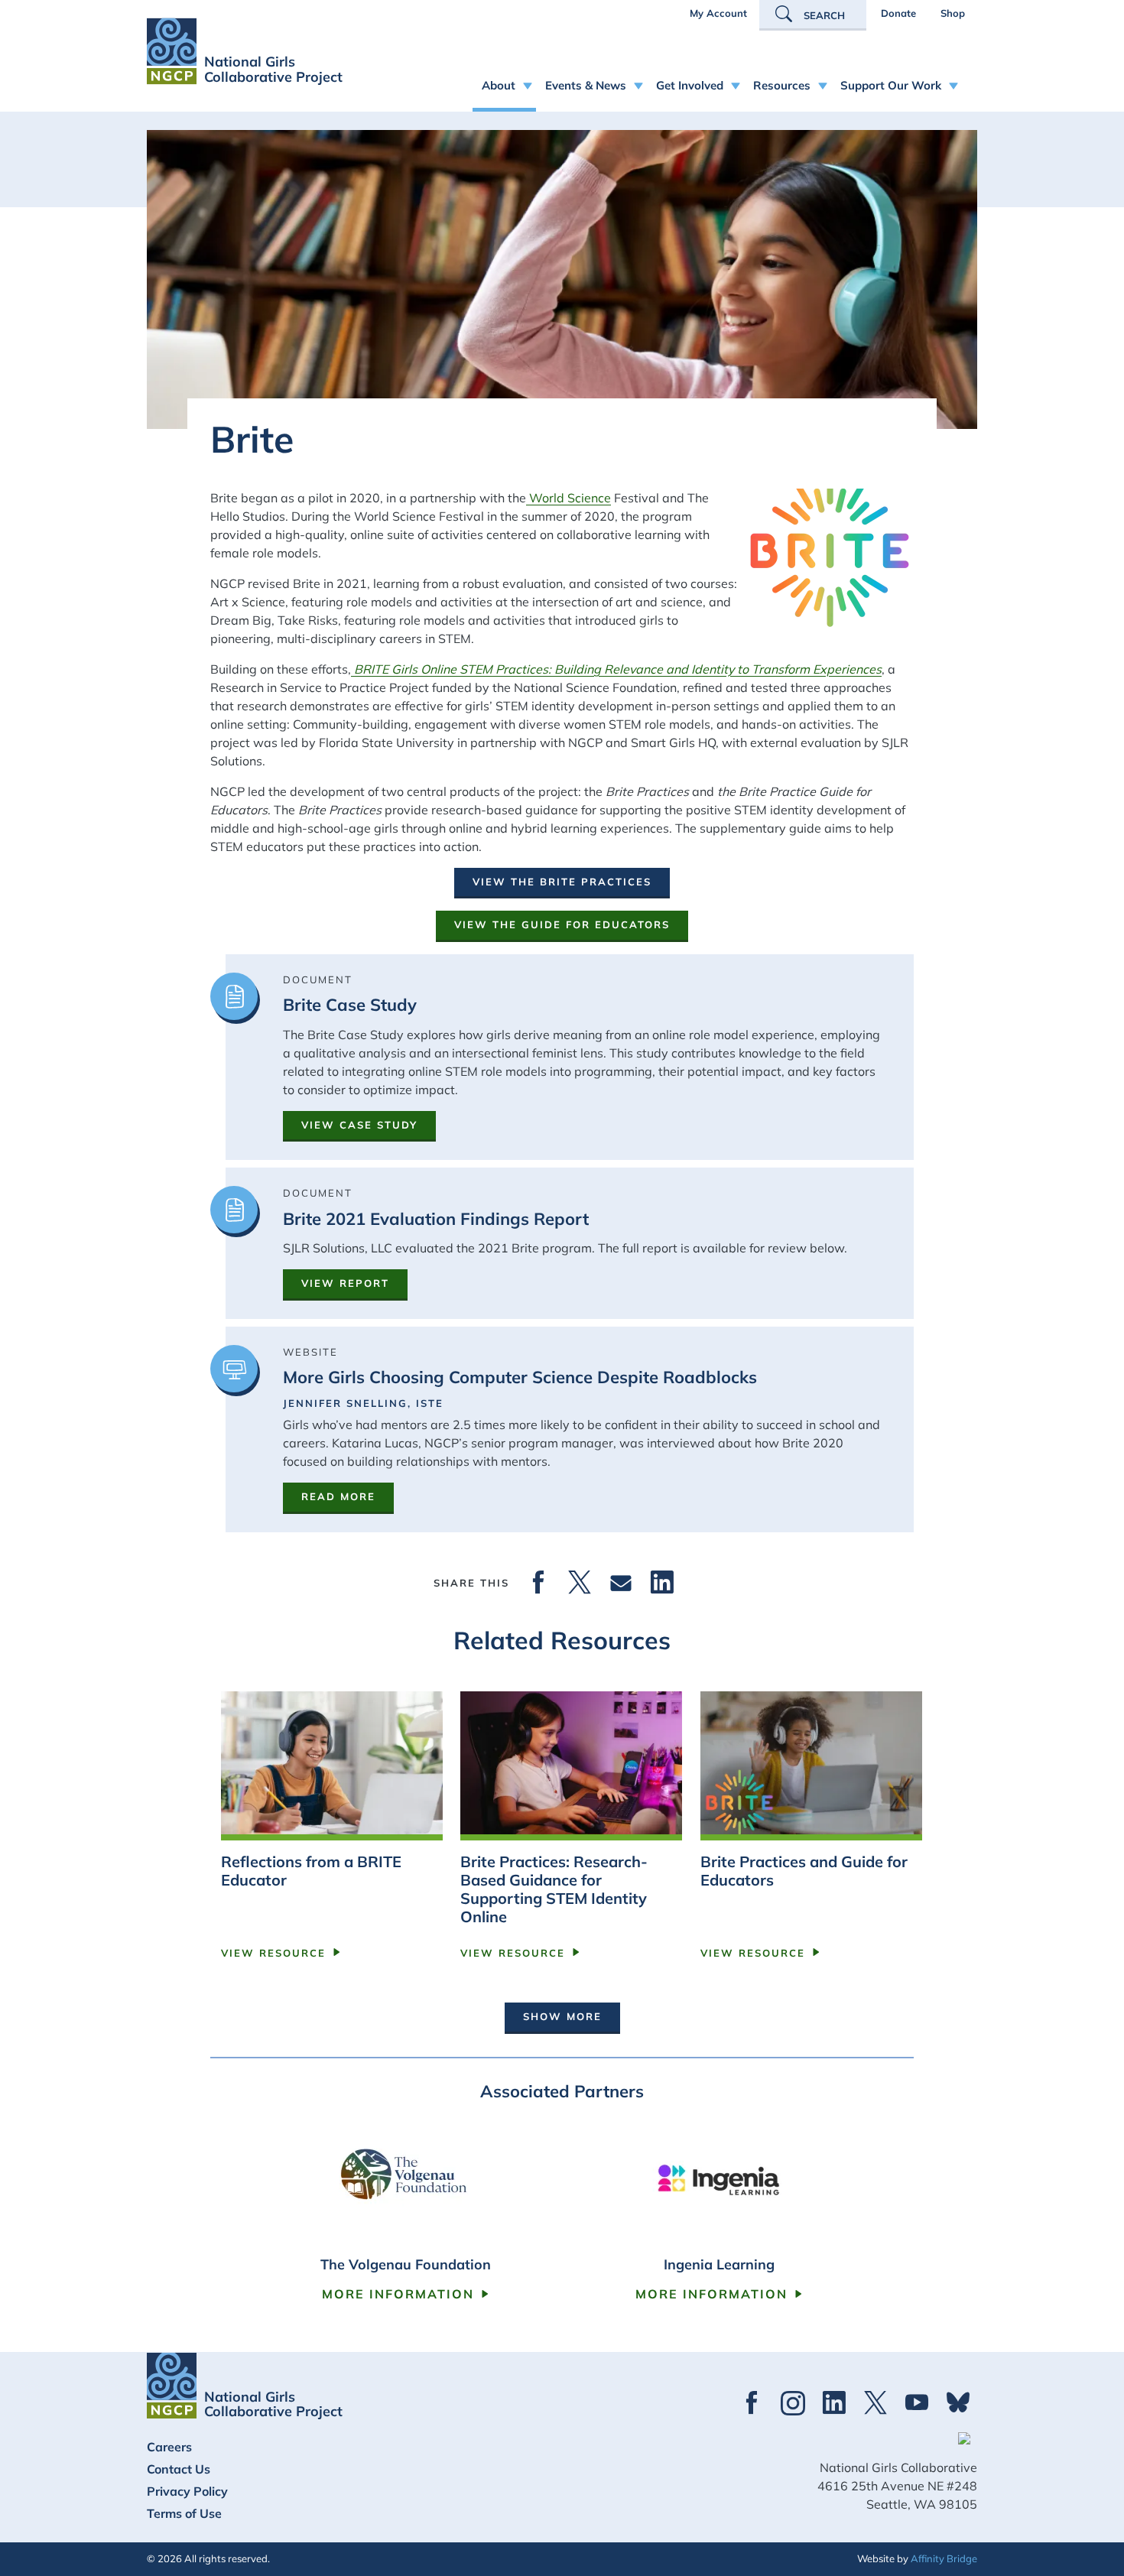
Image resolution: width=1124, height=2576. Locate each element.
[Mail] (621, 1583)
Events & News (586, 85)
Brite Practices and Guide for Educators (804, 1871)
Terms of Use (184, 2513)
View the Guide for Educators (562, 924)
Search (824, 15)
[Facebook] (538, 1583)
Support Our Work (891, 85)
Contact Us (179, 2469)
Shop (953, 13)
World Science (568, 498)
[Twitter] (580, 1583)
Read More (338, 1496)
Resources (782, 85)
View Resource (273, 1953)
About (499, 85)
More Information (398, 2294)
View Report (345, 1283)
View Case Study (359, 1125)
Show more (562, 2016)
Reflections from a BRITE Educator (311, 1871)
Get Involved (690, 85)
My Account (718, 13)
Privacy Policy (187, 2491)
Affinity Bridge (944, 2558)
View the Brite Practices (562, 882)
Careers (169, 2447)
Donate (898, 13)
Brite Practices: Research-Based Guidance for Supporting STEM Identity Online (554, 1889)
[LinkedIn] (662, 1583)
